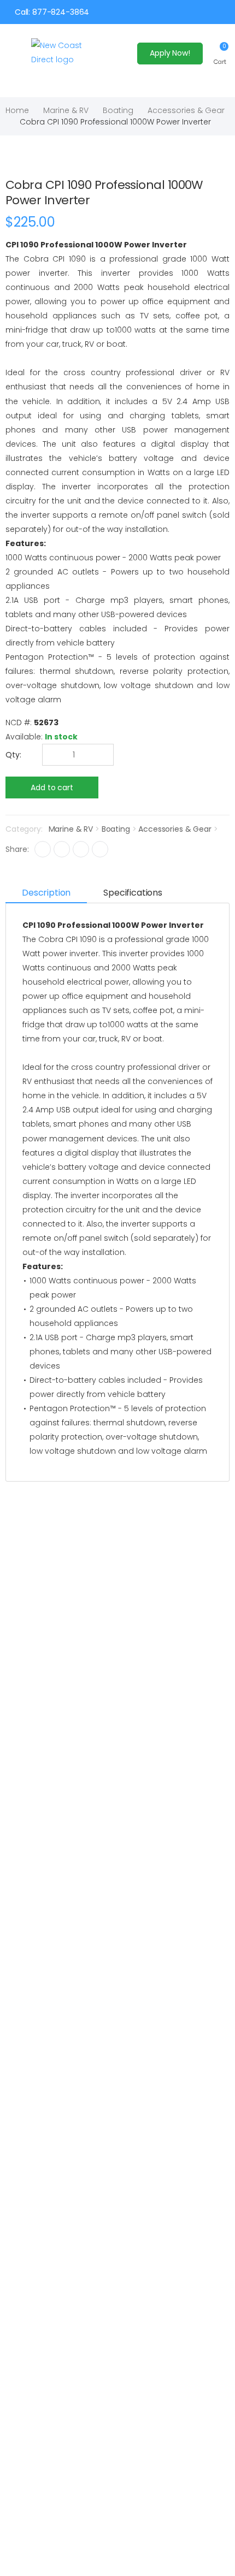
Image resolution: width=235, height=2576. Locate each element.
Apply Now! (170, 53)
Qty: (13, 755)
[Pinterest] (100, 849)
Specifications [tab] (133, 893)
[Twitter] (62, 849)
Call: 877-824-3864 (52, 12)
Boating (118, 110)
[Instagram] (81, 849)
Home (17, 110)
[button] (220, 53)
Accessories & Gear (186, 110)
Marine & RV (66, 110)
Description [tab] (46, 893)
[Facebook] (43, 849)
